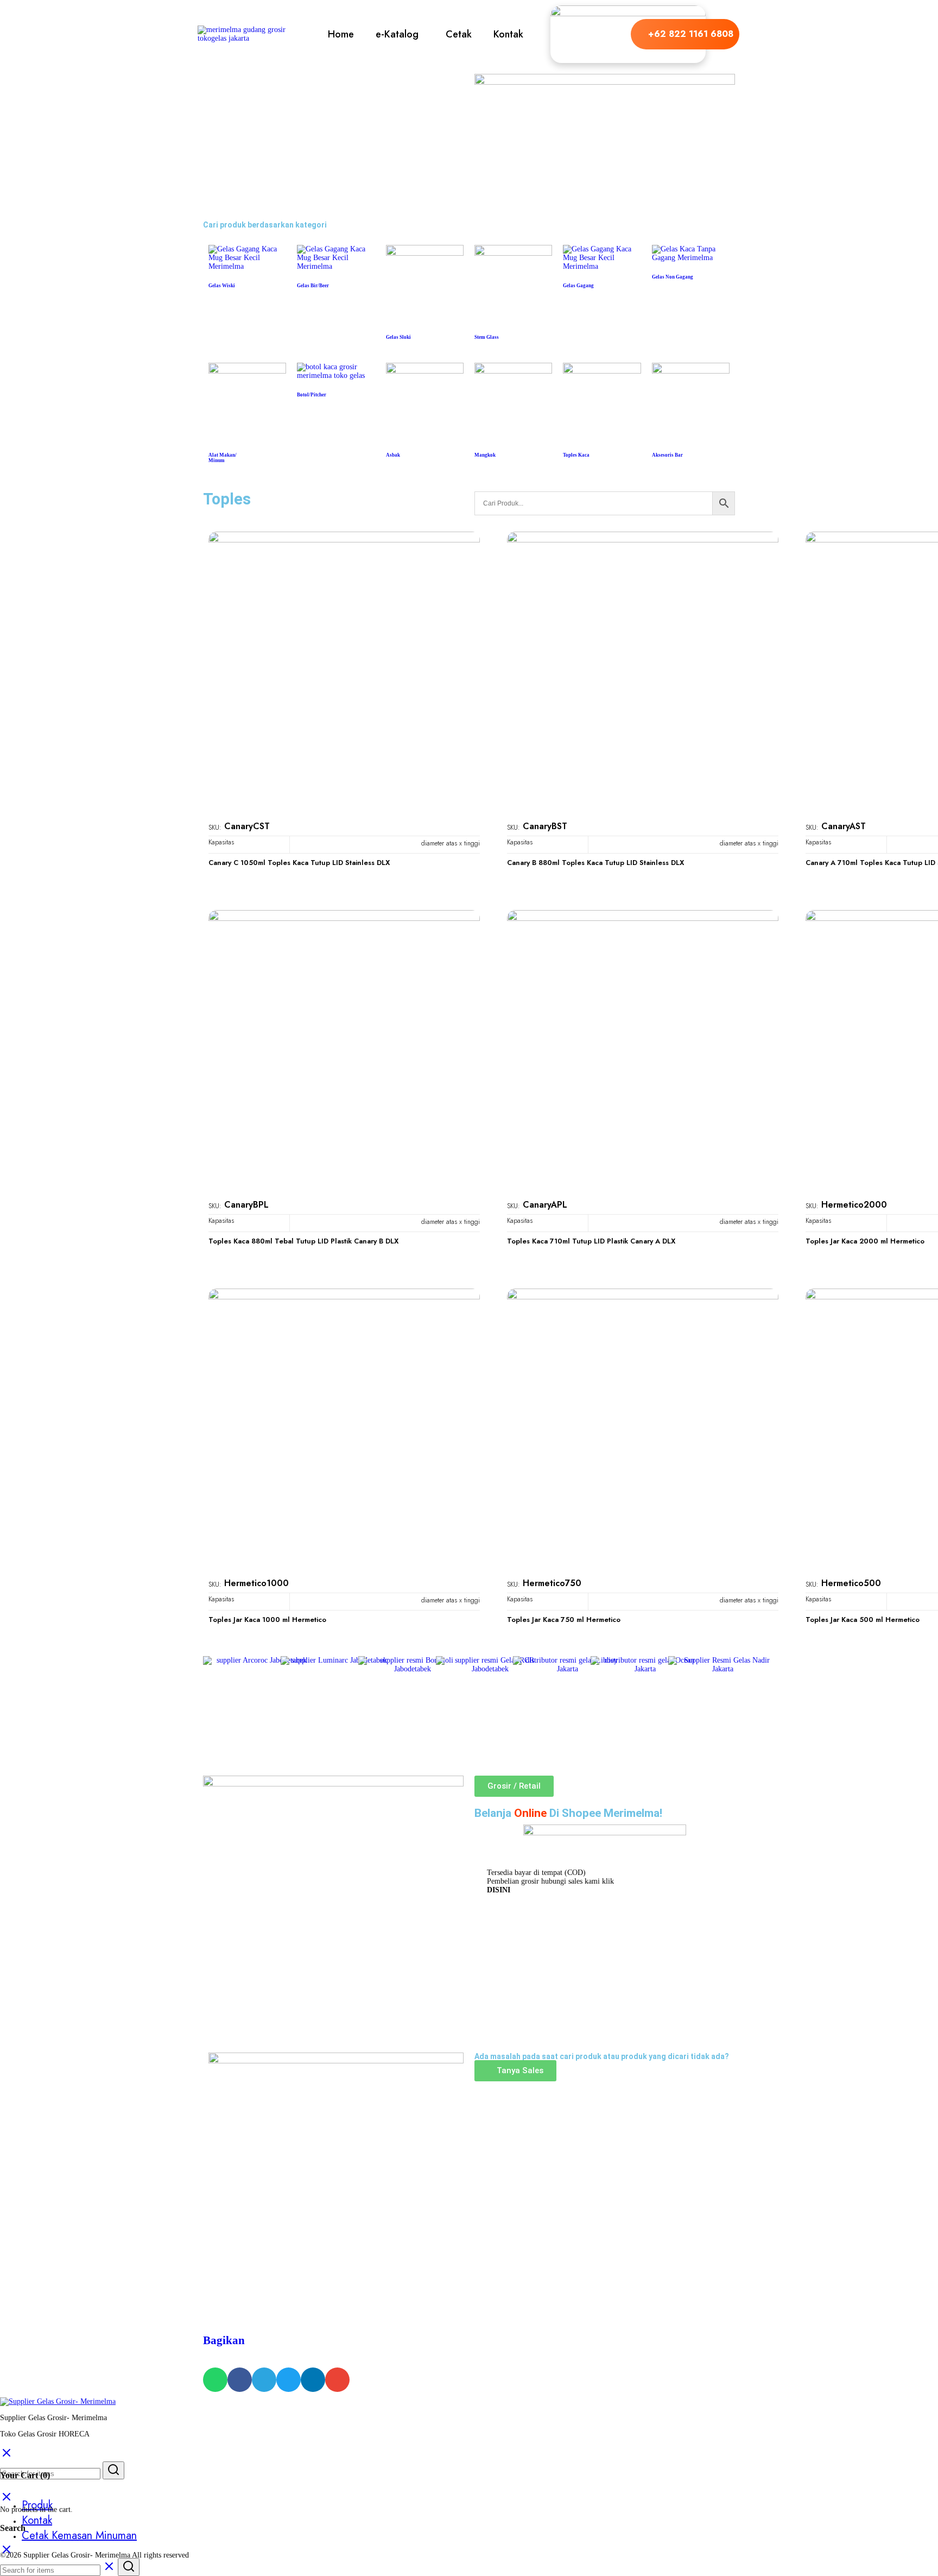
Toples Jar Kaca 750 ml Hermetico (564, 1620)
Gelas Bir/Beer (313, 286)
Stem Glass (487, 337)
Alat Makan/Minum (223, 458)
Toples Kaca (576, 455)
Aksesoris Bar (667, 455)
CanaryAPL (545, 1205)
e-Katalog (397, 34)
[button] (400, 34)
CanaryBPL (246, 1205)
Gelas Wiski (222, 286)
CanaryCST (247, 826)
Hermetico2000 (854, 1205)
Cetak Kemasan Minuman (79, 2536)
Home (341, 34)
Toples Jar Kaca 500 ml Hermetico (863, 1620)
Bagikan (224, 2340)
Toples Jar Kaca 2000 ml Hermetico (865, 1241)
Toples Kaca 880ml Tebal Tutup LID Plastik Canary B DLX (303, 1241)
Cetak (459, 34)
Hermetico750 (552, 1583)
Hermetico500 (851, 1583)
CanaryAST (844, 826)
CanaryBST (545, 826)
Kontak (508, 34)
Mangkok (485, 455)
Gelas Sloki (398, 337)
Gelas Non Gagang (673, 277)
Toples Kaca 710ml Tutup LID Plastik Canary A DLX (591, 1241)
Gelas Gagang (578, 286)
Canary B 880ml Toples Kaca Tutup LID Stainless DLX (595, 863)
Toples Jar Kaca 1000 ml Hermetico (267, 1620)
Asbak (393, 455)
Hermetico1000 (256, 1583)
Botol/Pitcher (312, 395)
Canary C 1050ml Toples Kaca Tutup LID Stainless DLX (299, 863)
